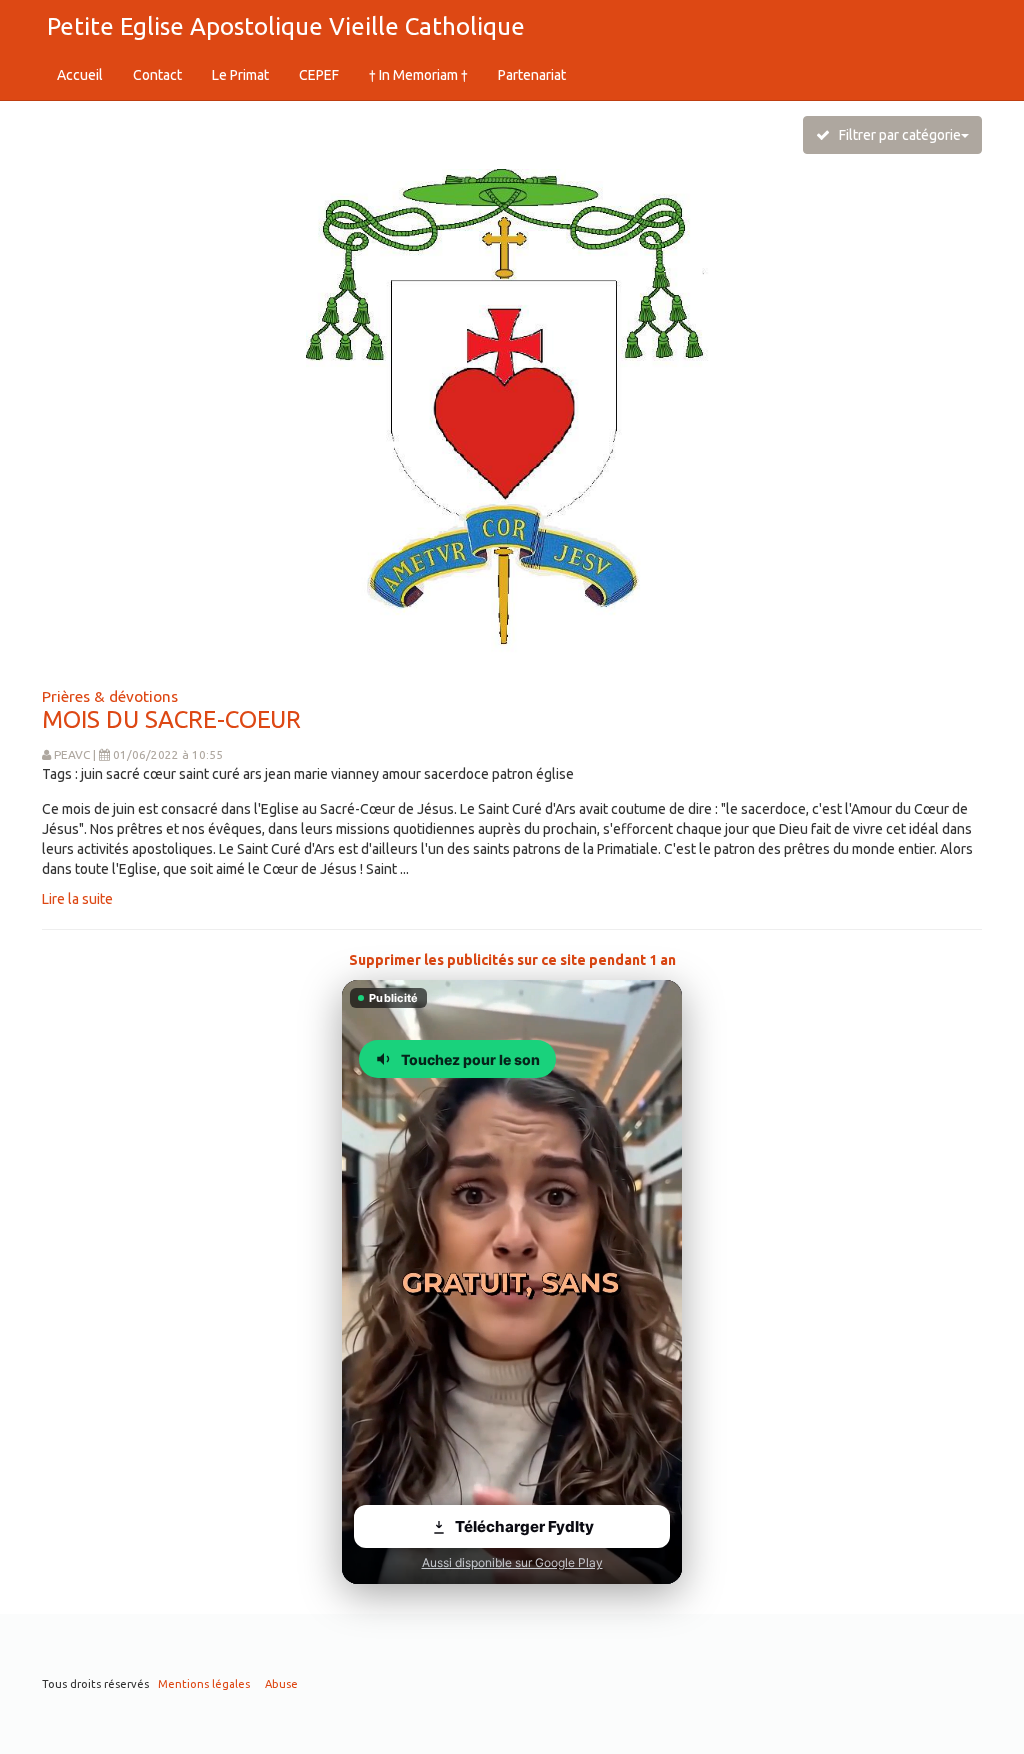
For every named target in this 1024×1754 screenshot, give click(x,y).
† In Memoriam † (418, 75)
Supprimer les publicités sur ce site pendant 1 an (512, 960)
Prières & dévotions (110, 696)
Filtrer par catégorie (895, 135)
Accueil (80, 75)
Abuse (281, 1684)
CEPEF (319, 75)
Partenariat (532, 75)
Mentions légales (204, 1684)
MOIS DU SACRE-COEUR (171, 719)
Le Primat (240, 75)
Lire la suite (77, 899)
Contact (157, 75)
